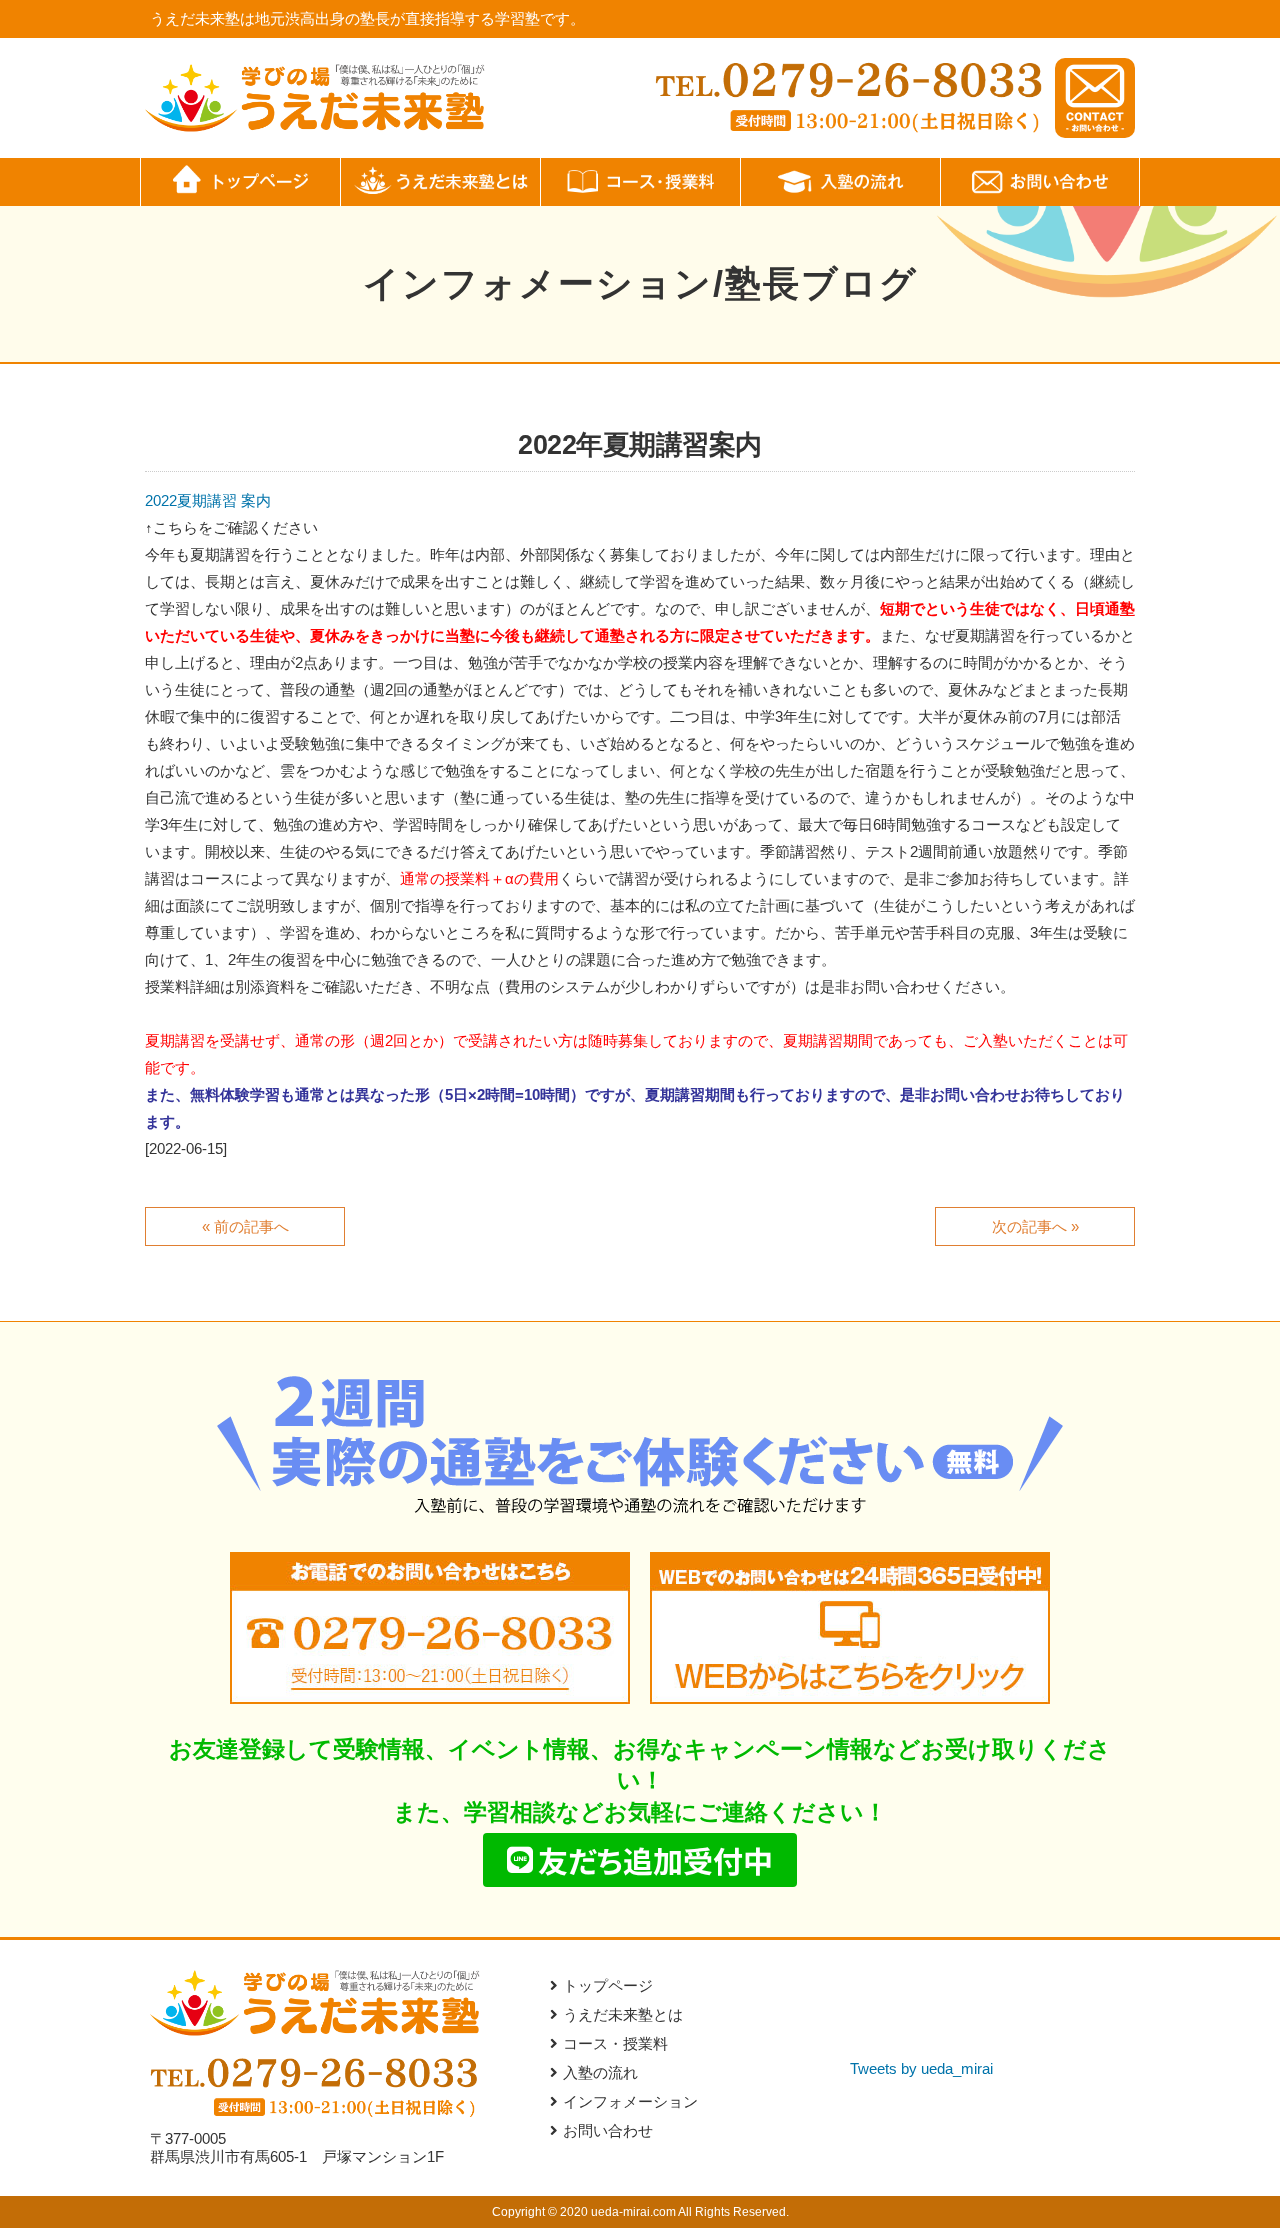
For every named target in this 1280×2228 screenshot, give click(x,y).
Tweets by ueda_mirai (921, 2068)
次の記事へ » (1035, 1226)
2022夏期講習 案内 (208, 500)
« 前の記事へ (245, 1226)
